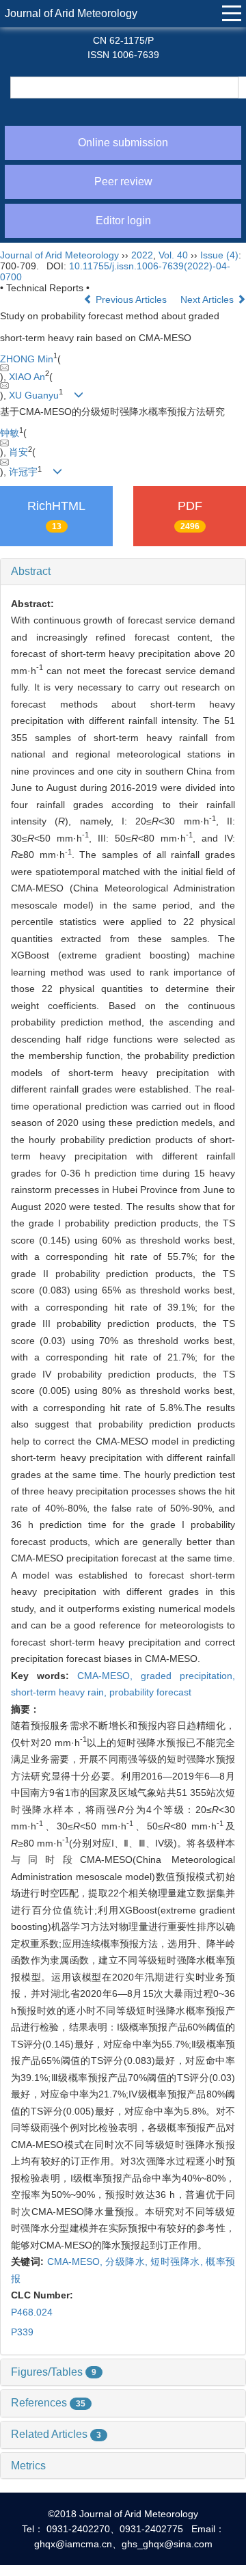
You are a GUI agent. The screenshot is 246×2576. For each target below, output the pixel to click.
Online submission (123, 143)
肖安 (18, 452)
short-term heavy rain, (60, 1692)
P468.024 (32, 2312)
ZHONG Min (27, 359)
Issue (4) (219, 255)
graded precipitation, (188, 1676)
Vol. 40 (173, 255)
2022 (142, 255)
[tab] (123, 572)
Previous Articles (131, 299)
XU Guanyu (34, 395)
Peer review (123, 182)
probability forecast (150, 1692)
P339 (22, 2332)
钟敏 (10, 433)
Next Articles (208, 299)
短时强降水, (178, 2262)
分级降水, (128, 2262)
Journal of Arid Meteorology (71, 13)
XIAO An (27, 377)
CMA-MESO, (109, 1676)
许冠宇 (23, 472)
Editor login (123, 220)
